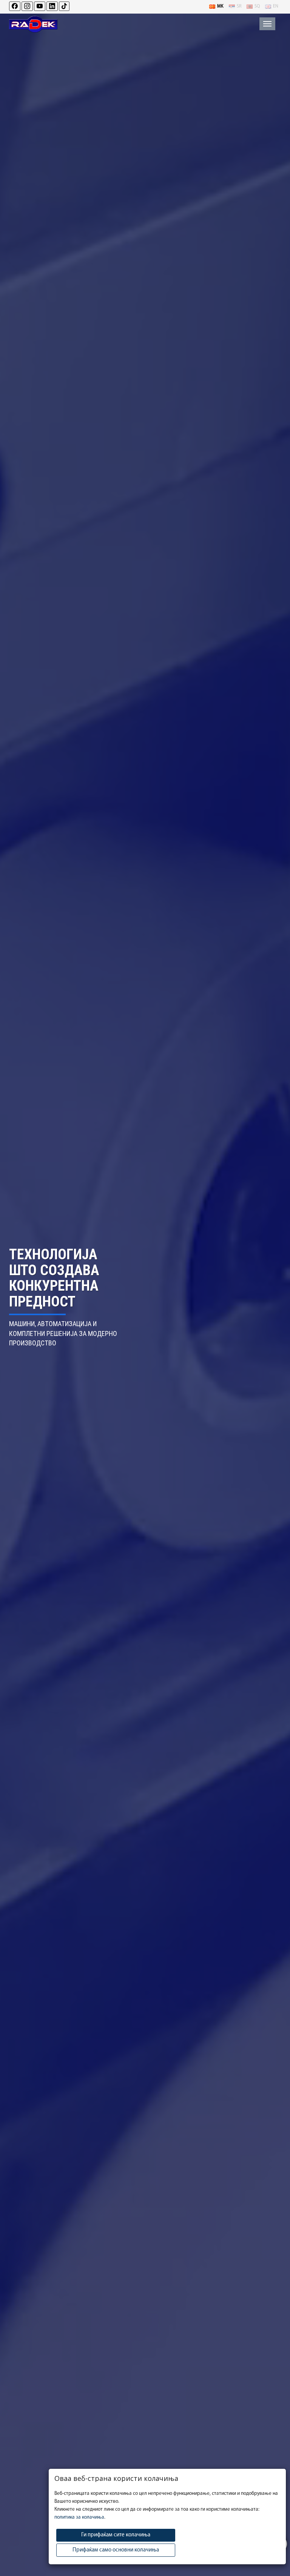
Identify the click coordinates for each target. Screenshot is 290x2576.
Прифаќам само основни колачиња (116, 2550)
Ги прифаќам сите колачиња (116, 2535)
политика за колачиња (79, 2517)
